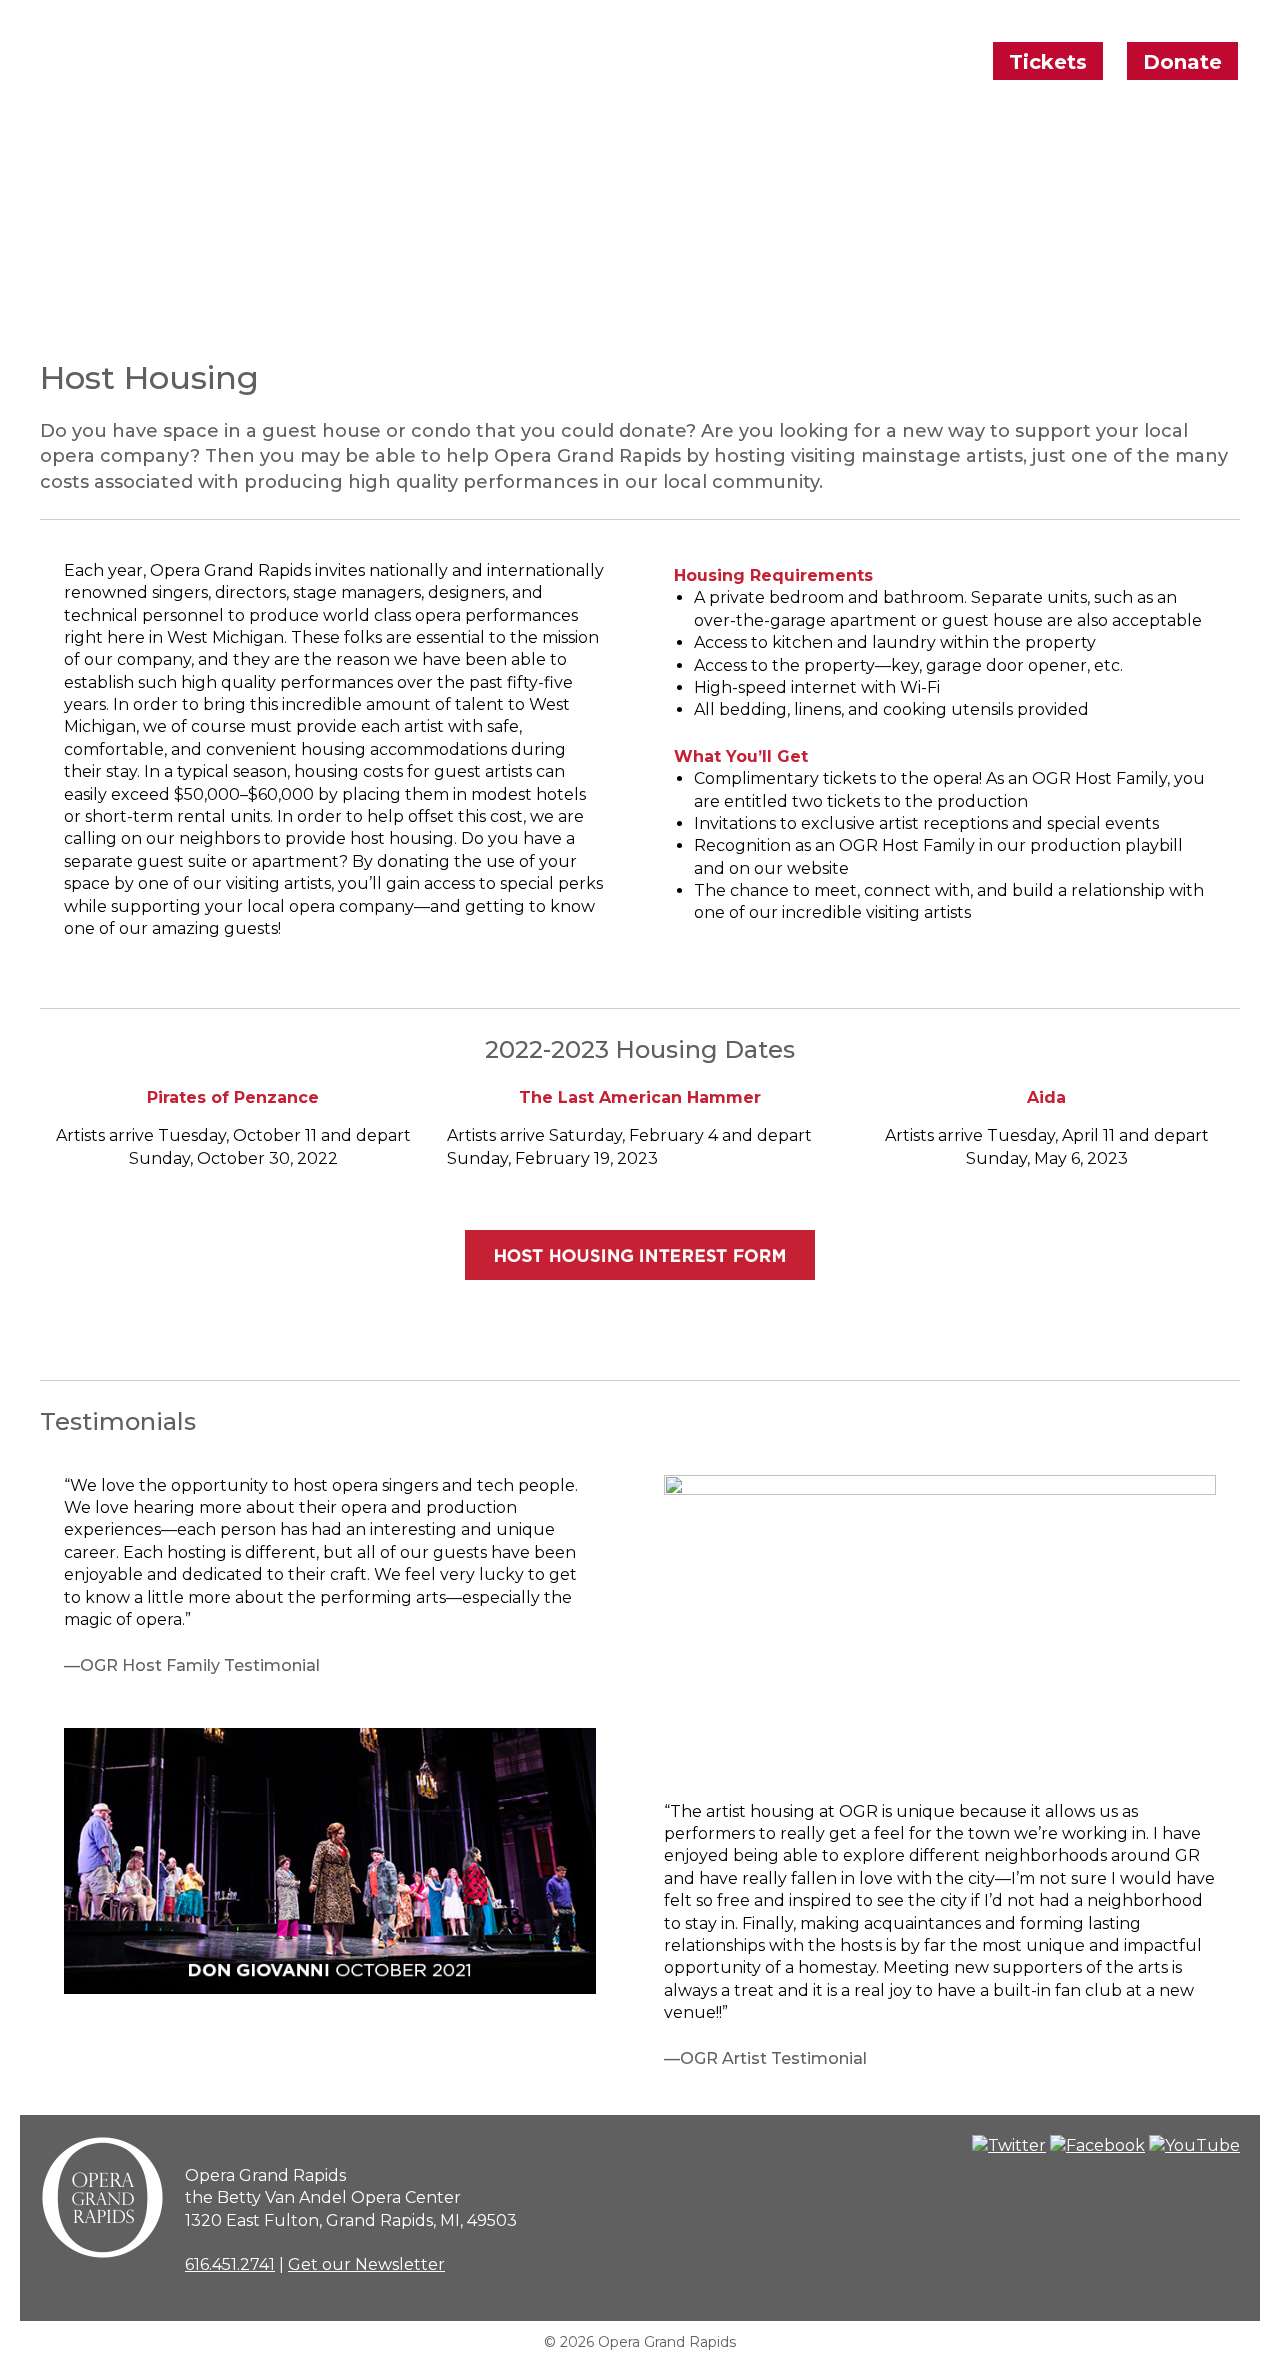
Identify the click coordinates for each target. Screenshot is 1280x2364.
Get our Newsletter (366, 2264)
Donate (1182, 62)
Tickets (1048, 62)
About (1104, 114)
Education (1007, 114)
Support (900, 114)
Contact (1192, 114)
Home (571, 114)
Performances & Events (730, 114)
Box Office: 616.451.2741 (843, 62)
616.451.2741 (230, 2264)
